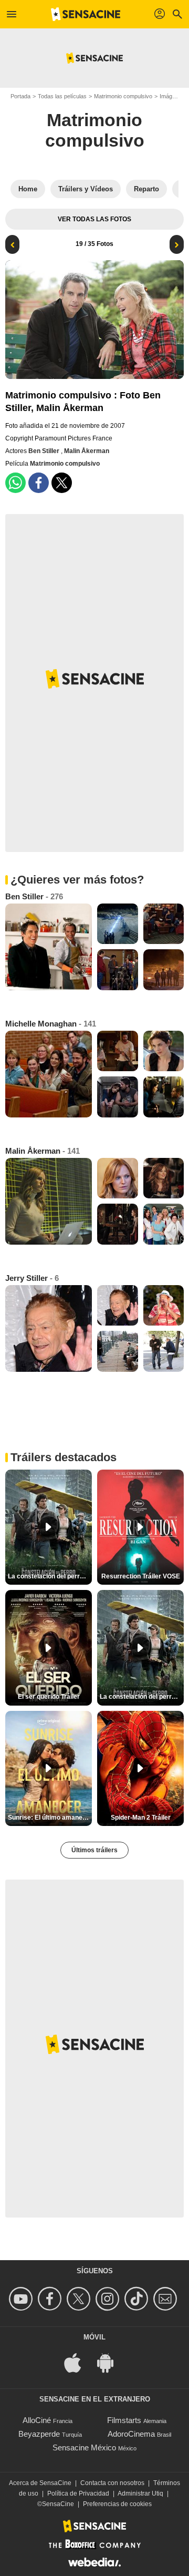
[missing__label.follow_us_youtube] (22, 2299)
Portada (20, 96)
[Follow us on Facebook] (51, 2299)
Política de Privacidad (78, 2493)
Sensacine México (84, 2447)
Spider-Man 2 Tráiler (141, 1818)
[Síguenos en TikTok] (138, 2299)
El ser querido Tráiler (49, 1697)
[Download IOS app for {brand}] (78, 2362)
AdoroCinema (131, 2434)
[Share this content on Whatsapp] (15, 483)
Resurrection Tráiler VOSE (141, 1576)
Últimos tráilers (94, 1850)
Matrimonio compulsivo (123, 96)
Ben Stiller (45, 451)
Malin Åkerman (87, 451)
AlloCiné (37, 2420)
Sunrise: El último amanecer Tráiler (50, 1818)
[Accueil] (86, 14)
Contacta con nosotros (112, 2483)
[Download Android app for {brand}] (111, 2362)
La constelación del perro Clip (50, 1576)
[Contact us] (167, 2299)
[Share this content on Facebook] (39, 483)
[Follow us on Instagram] (109, 2299)
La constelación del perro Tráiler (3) (142, 1697)
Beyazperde (39, 2434)
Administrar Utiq (140, 2493)
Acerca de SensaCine (40, 2483)
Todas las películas (62, 96)
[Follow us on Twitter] (80, 2299)
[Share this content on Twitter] (62, 483)
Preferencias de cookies (117, 2504)
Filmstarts (124, 2420)
